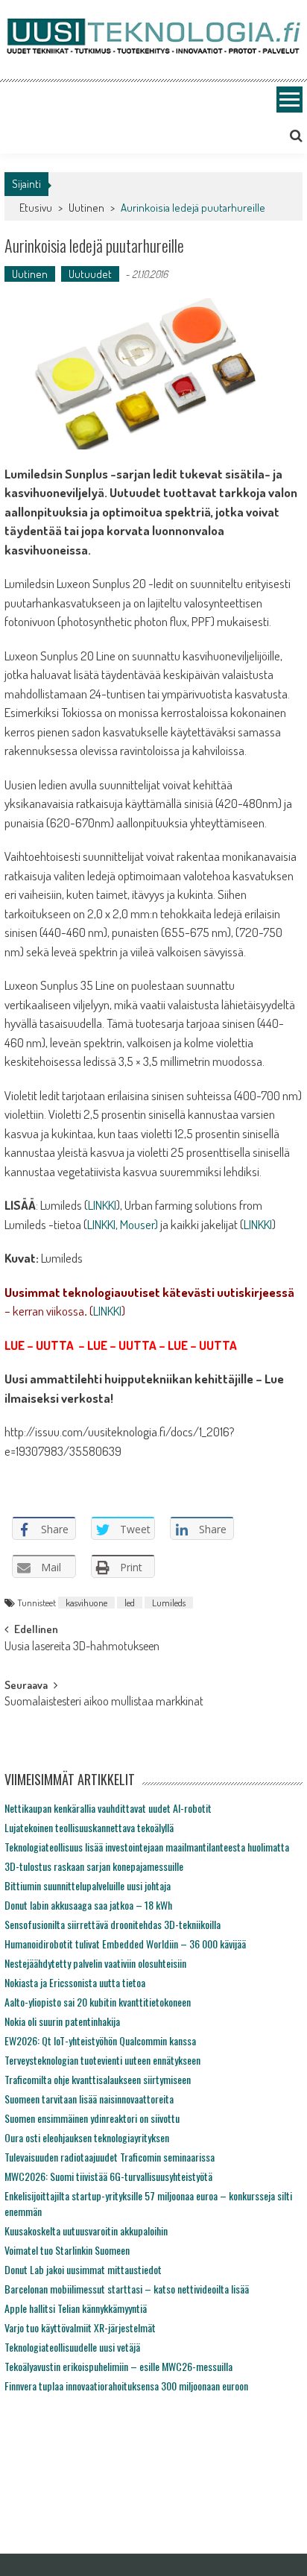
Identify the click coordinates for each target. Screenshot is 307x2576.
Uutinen (86, 208)
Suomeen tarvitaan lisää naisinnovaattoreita (89, 2099)
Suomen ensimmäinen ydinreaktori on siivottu (92, 2118)
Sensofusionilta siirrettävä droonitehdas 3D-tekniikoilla (113, 1924)
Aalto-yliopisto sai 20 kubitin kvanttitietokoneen (98, 2002)
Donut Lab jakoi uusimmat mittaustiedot (83, 2269)
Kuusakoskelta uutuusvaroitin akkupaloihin (86, 2231)
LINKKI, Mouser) (123, 1224)
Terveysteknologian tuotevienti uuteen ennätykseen (102, 2060)
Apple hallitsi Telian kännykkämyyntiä (76, 2308)
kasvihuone (86, 1603)
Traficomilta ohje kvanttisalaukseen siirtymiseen (98, 2079)
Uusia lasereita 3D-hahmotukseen (82, 1647)
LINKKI (102, 1205)
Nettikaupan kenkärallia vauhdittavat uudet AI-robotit (108, 1808)
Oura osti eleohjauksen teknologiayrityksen (87, 2137)
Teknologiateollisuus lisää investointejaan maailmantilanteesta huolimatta (147, 1847)
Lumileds (169, 1603)
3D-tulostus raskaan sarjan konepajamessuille (94, 1866)
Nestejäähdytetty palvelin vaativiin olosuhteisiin (95, 1963)
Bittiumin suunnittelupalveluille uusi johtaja (88, 1885)
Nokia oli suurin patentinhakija (62, 2021)
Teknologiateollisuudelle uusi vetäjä (72, 2347)
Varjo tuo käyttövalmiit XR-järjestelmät (80, 2327)
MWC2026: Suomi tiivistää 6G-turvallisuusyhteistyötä (108, 2176)
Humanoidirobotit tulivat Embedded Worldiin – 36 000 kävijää (125, 1944)
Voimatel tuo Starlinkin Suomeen (67, 2250)
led (130, 1603)
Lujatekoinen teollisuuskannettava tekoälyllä (89, 1827)
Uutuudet (90, 274)
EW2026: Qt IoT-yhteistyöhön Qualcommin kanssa (100, 2040)
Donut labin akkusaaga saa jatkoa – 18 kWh (88, 1905)
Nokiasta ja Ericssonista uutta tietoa (75, 1982)
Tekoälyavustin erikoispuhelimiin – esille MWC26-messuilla (118, 2366)
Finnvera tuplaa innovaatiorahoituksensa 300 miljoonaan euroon (126, 2386)
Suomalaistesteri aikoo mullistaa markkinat (104, 1702)
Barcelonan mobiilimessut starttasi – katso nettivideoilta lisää (127, 2289)
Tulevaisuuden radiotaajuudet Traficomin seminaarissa (110, 2157)
